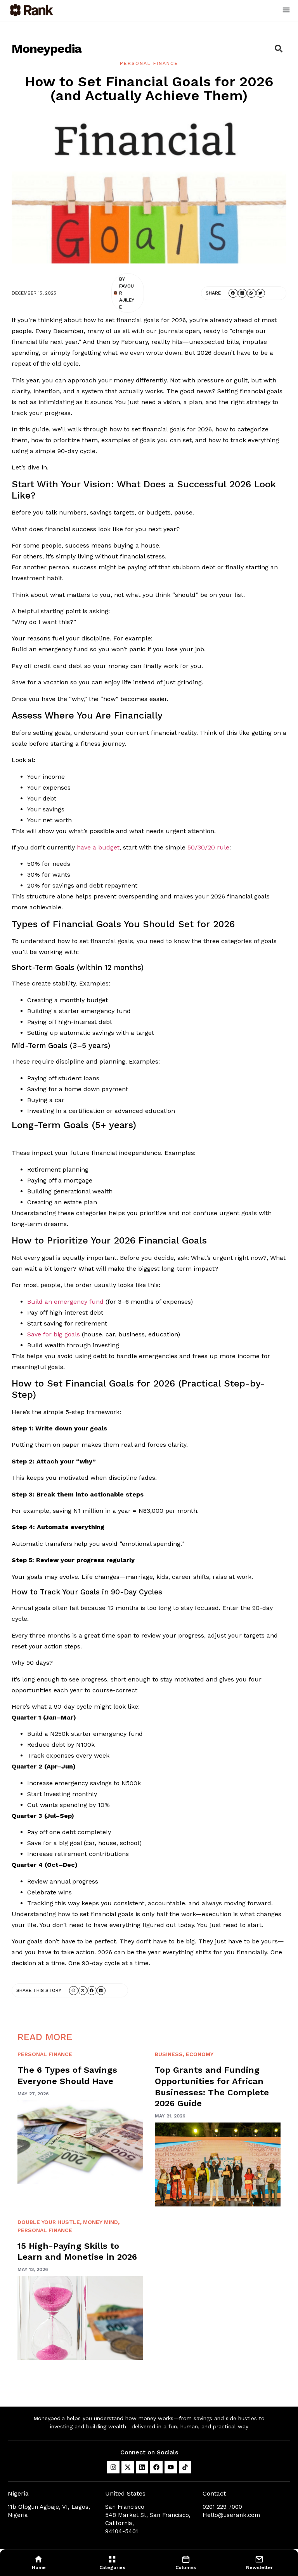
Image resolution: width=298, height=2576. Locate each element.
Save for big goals (54, 1334)
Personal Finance (149, 63)
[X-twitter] (128, 2467)
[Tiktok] (185, 2467)
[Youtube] (171, 2467)
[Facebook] (156, 2467)
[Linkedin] (142, 2467)
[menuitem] (39, 2562)
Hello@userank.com (231, 2515)
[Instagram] (113, 2467)
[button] (286, 10)
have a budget (98, 847)
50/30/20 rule (208, 847)
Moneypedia (47, 49)
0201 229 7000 (222, 2507)
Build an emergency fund (65, 1302)
